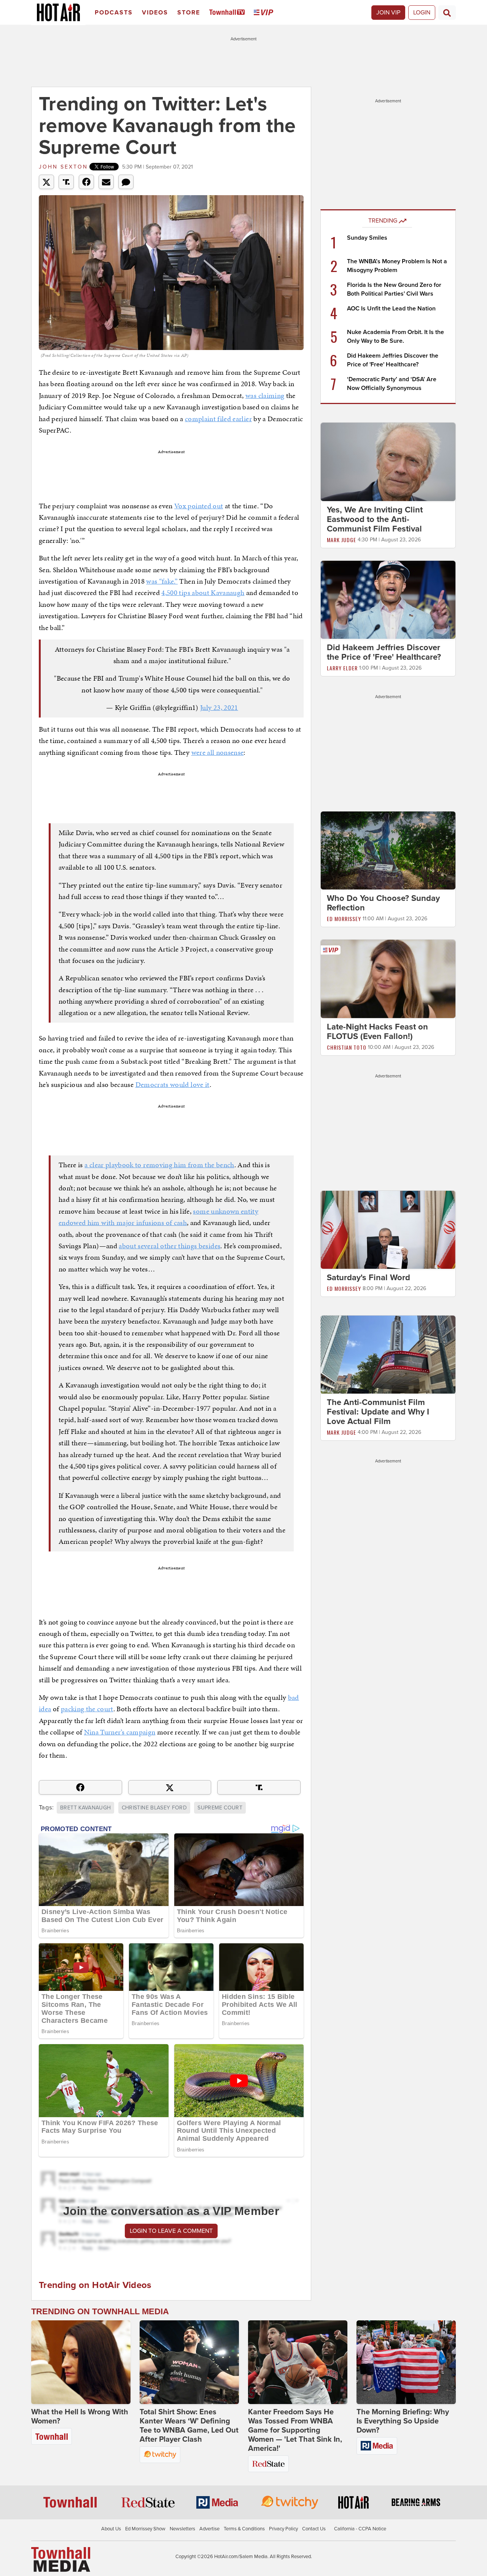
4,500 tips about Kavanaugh (203, 593)
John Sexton (63, 167)
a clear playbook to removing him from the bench (159, 1165)
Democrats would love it (173, 1084)
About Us (111, 2529)
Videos (155, 13)
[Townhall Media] (61, 2559)
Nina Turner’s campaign (120, 1732)
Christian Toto (347, 1047)
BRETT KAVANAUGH (85, 1808)
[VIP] (265, 13)
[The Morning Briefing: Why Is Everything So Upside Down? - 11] (406, 2362)
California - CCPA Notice (360, 2529)
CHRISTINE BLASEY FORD (154, 1808)
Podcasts (114, 13)
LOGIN (422, 13)
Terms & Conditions (244, 2529)
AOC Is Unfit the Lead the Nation (391, 309)
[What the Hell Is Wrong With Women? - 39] (81, 2362)
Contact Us (314, 2529)
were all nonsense (218, 752)
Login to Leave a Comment (171, 2231)
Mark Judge (341, 540)
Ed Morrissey (344, 919)
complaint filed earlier (218, 419)
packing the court (87, 1709)
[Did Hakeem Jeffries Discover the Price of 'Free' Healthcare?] (388, 599)
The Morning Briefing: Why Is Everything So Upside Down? (403, 2421)
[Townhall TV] (228, 13)
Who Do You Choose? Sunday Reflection (383, 903)
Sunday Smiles (367, 238)
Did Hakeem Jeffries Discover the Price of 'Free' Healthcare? (384, 652)
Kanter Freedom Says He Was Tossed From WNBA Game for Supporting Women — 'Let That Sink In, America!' (295, 2430)
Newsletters (182, 2529)
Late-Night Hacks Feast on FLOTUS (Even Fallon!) (377, 1032)
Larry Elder (342, 668)
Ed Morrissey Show (145, 2529)
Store (189, 13)
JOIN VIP (388, 13)
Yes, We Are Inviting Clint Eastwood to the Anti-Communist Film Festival (375, 519)
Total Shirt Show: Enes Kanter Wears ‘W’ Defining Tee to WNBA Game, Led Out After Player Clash (189, 2426)
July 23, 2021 (219, 707)
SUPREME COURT (220, 1808)
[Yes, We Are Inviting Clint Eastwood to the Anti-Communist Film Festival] (388, 461)
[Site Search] (447, 13)
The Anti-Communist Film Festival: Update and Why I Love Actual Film (378, 1412)
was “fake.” (162, 581)
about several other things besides (169, 1246)
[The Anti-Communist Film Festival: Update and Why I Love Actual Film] (388, 1354)
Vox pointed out (199, 506)
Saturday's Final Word (368, 1278)
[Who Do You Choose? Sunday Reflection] (388, 850)
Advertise (209, 2529)
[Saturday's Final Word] (388, 1229)
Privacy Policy (283, 2529)
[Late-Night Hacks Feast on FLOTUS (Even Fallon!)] (388, 979)
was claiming (265, 395)
